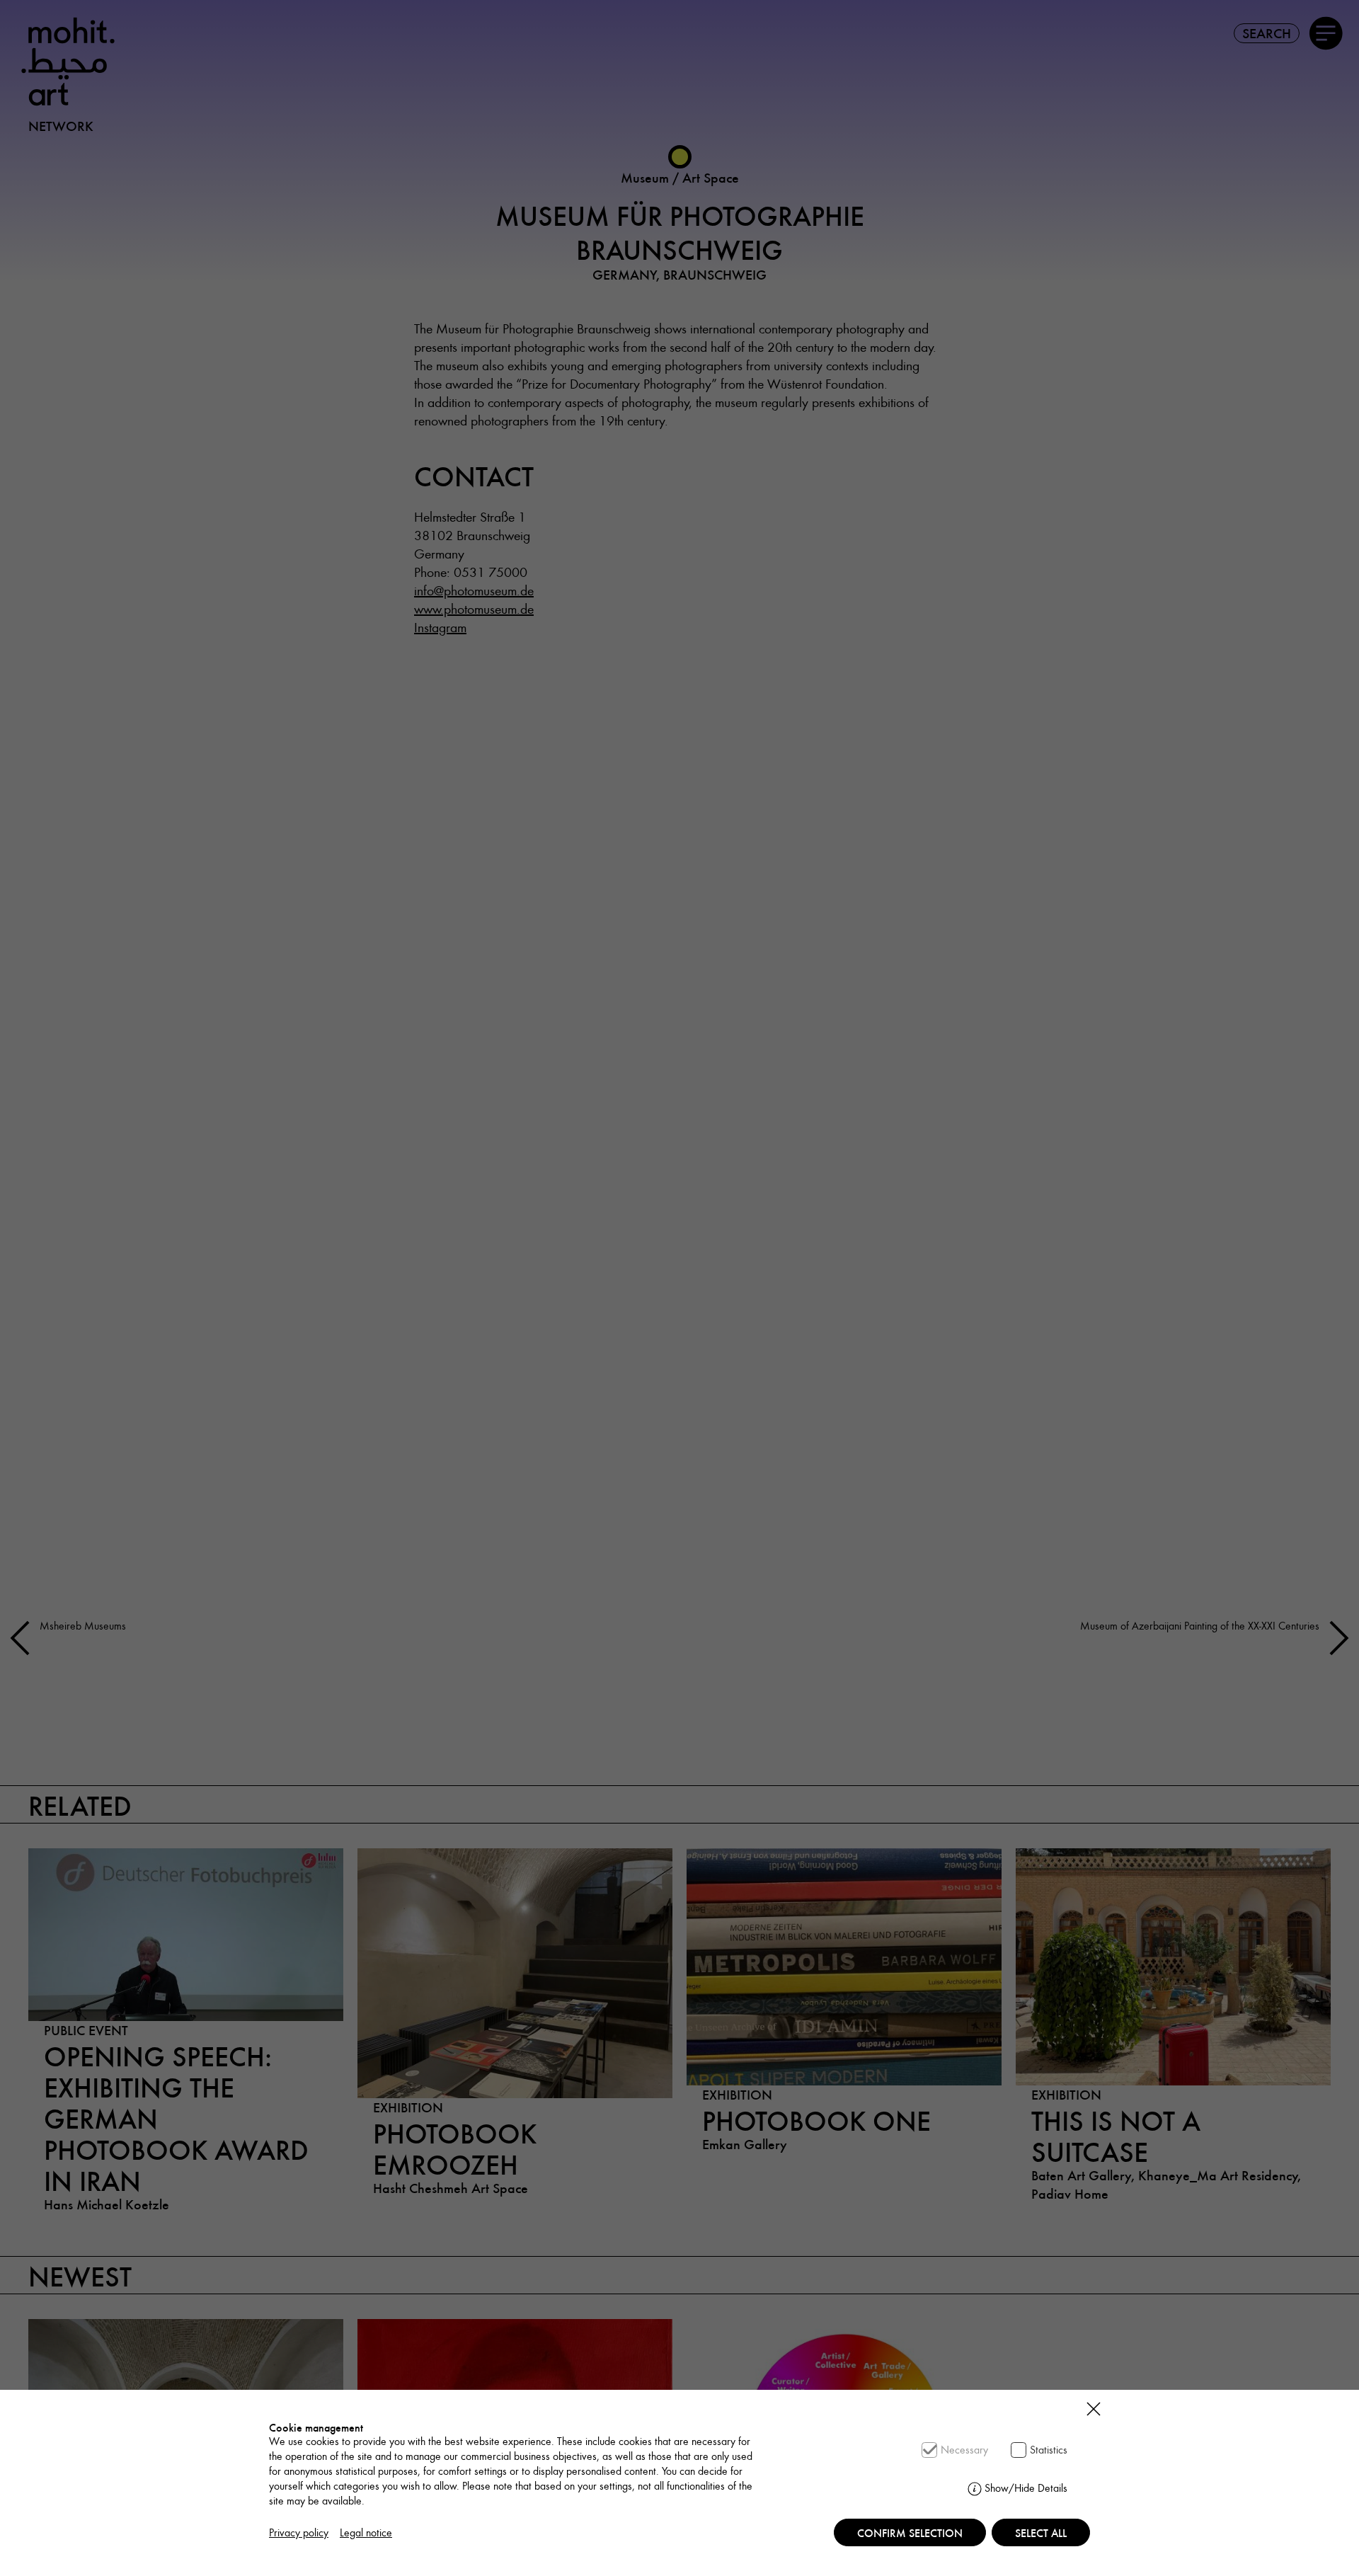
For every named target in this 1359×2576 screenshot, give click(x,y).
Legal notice (366, 2532)
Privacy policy (299, 2532)
